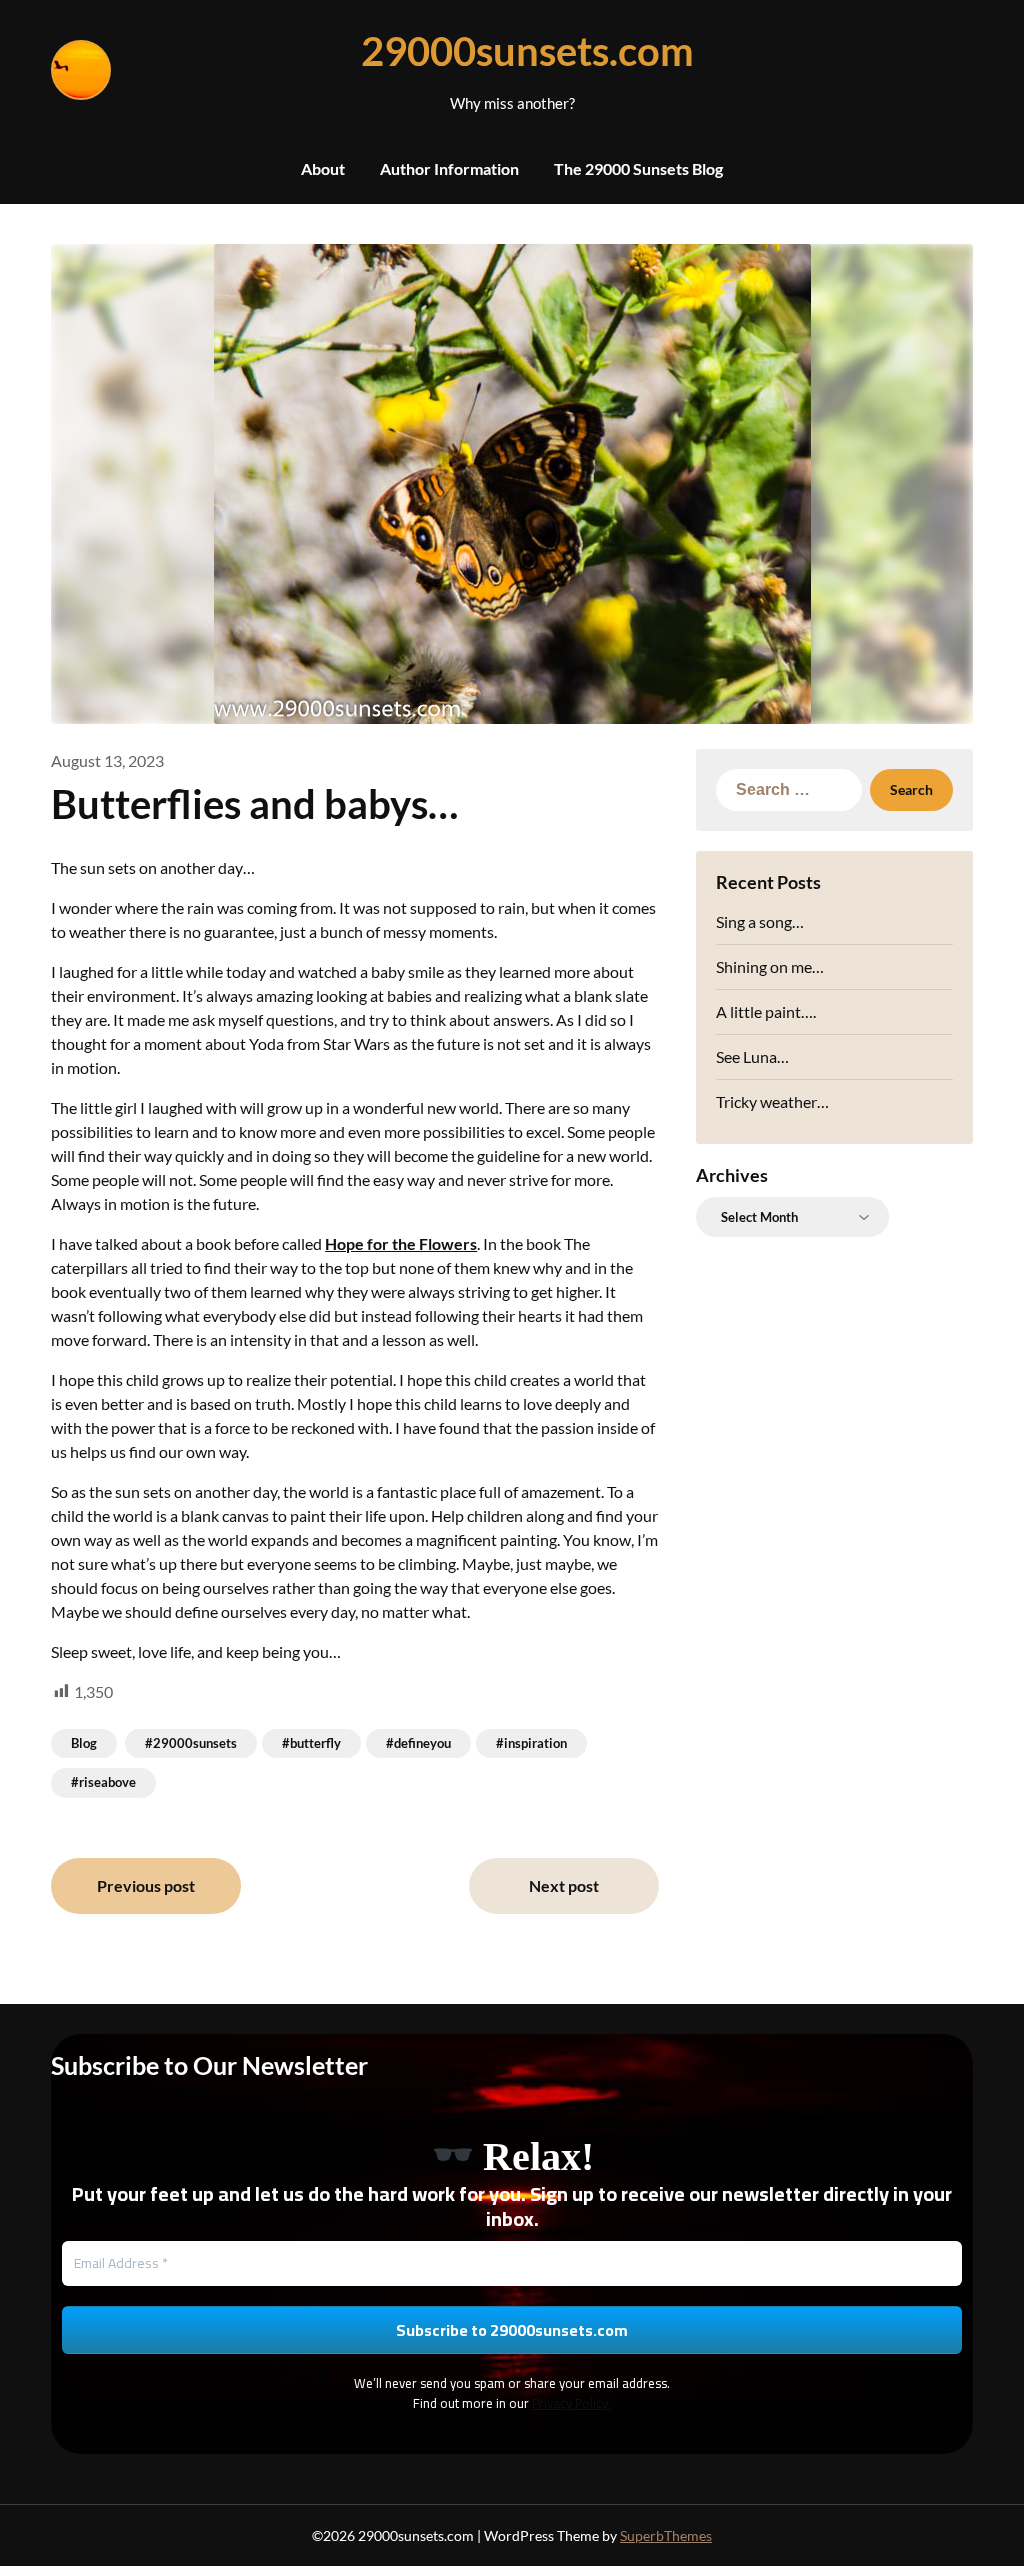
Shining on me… (770, 966)
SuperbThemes (666, 2535)
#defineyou (418, 1743)
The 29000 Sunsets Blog (638, 168)
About (323, 168)
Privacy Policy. (571, 2403)
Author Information (449, 168)
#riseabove (103, 1782)
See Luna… (752, 1056)
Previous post (146, 1885)
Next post (564, 1885)
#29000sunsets (191, 1743)
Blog (84, 1743)
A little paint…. (766, 1011)
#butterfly (311, 1743)
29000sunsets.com (512, 51)
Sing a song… (760, 921)
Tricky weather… (772, 1101)
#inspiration (531, 1743)
